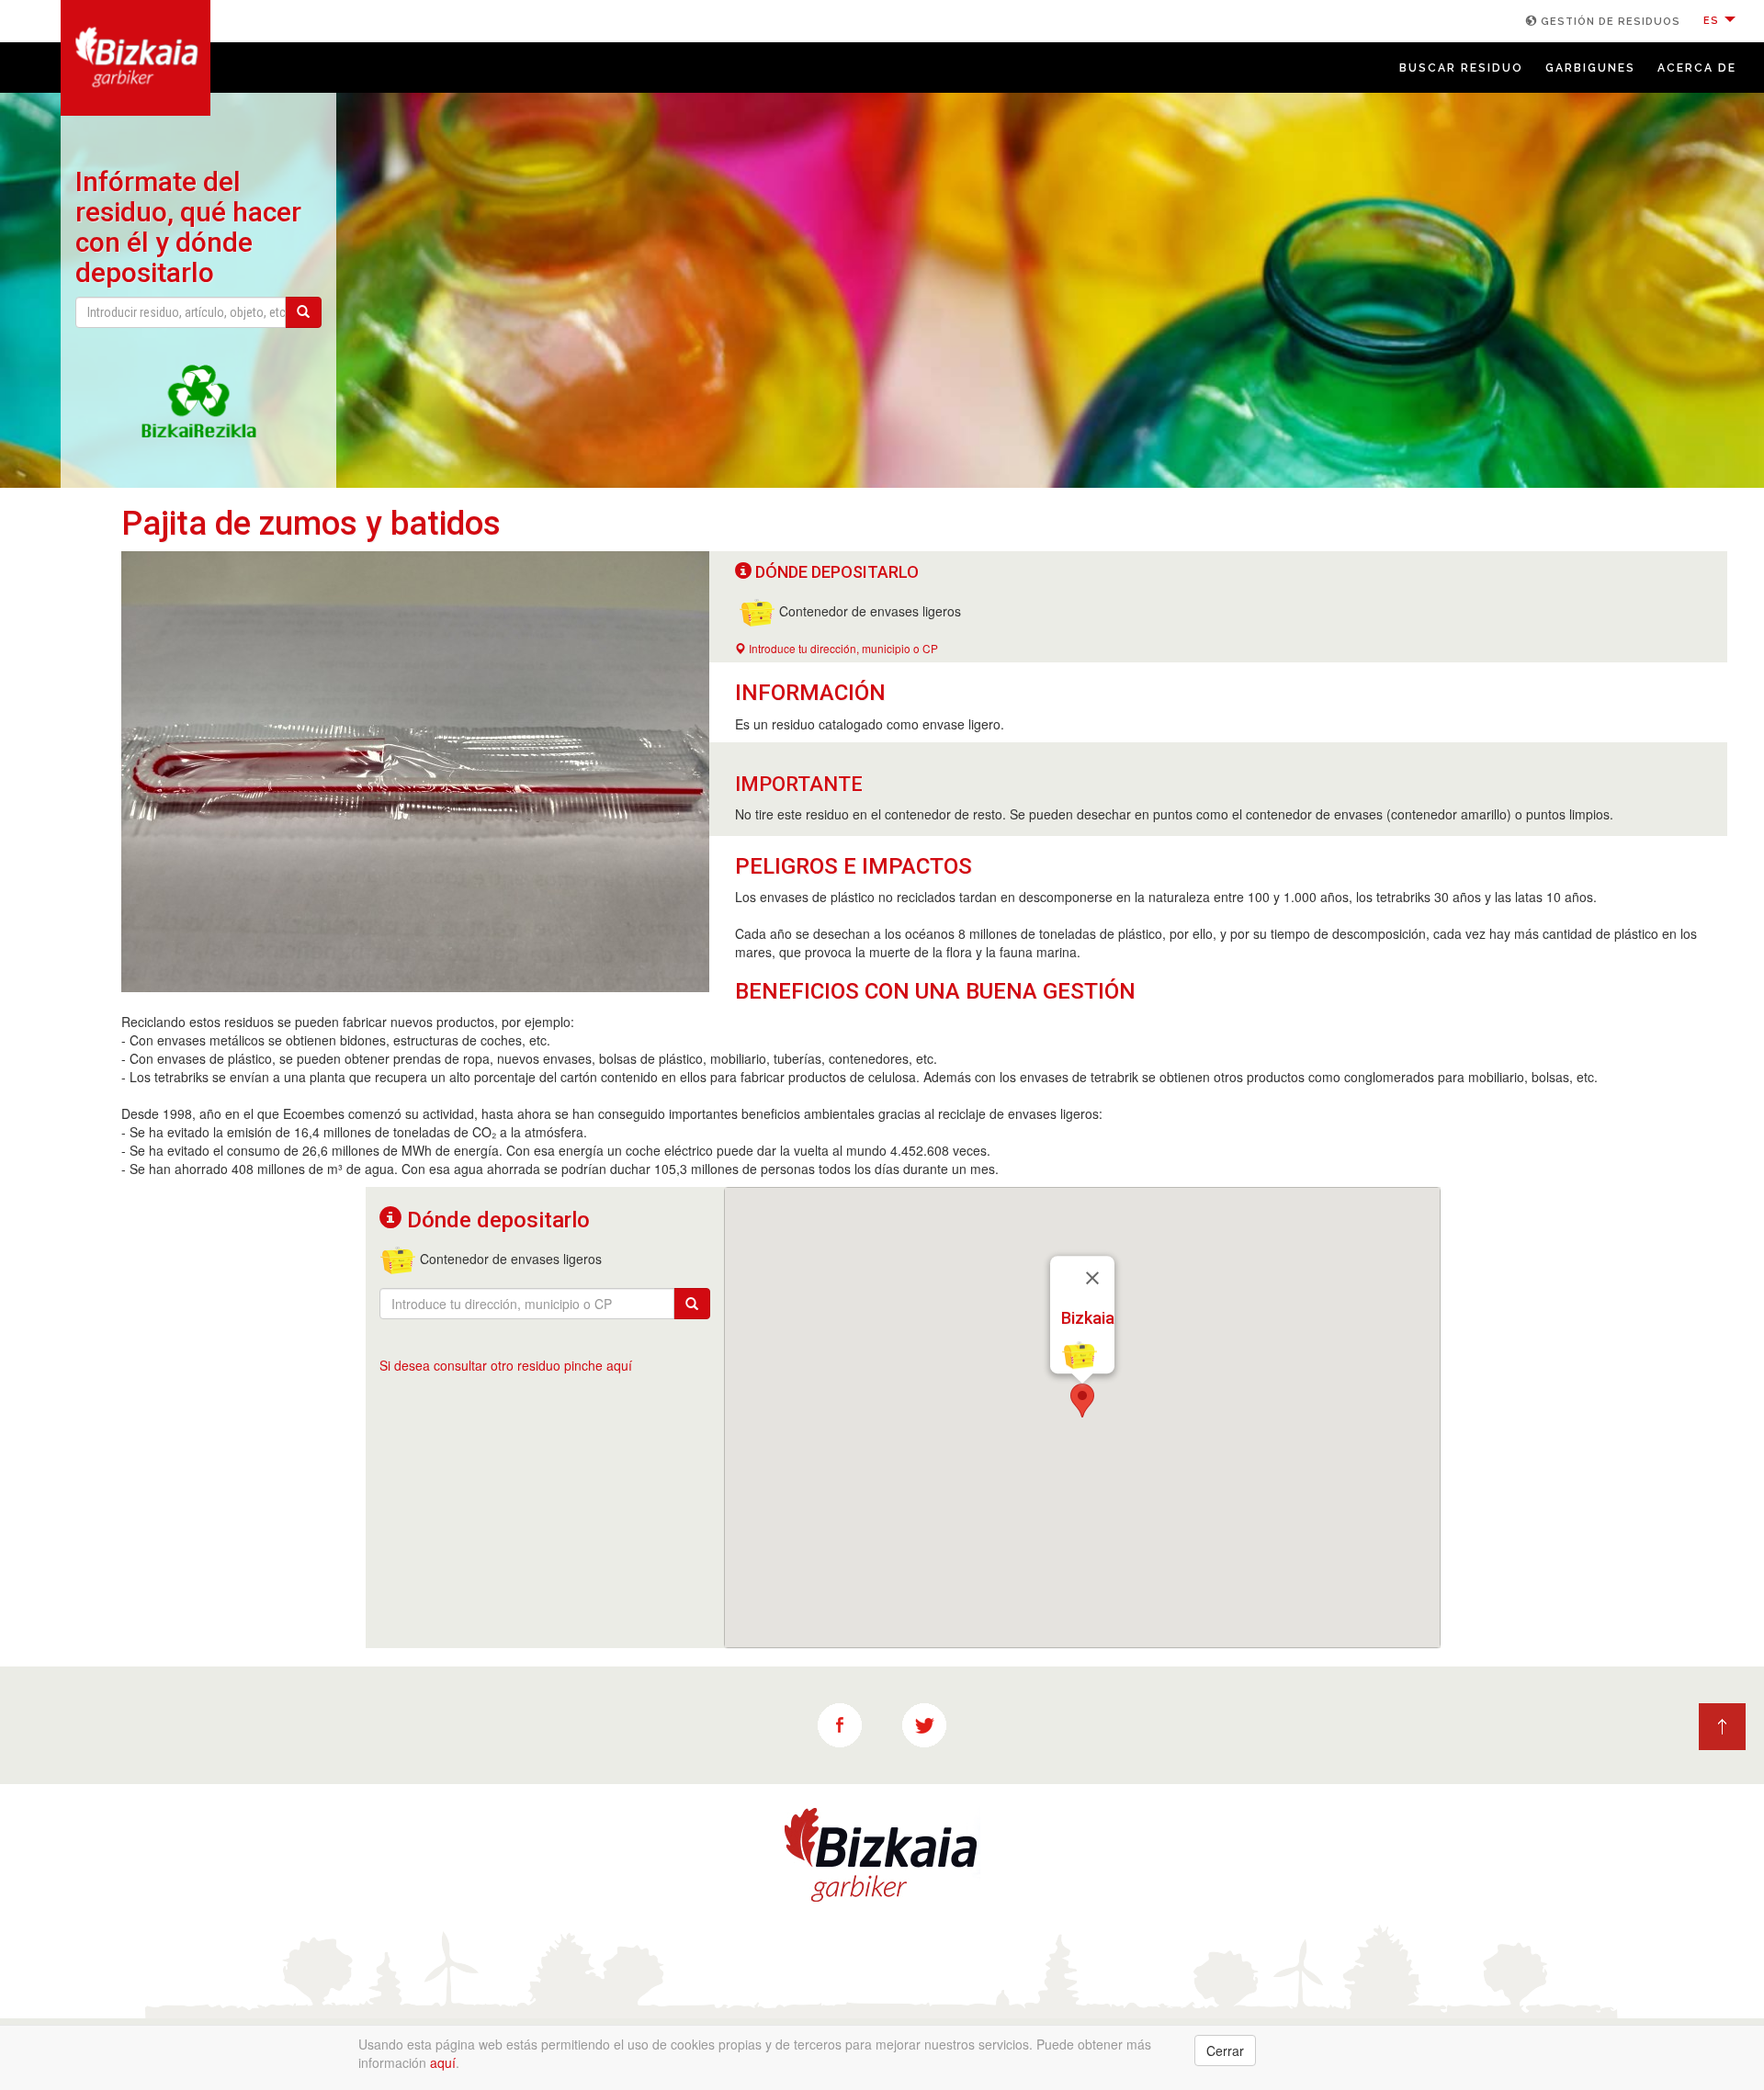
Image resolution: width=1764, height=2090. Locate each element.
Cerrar (1225, 2050)
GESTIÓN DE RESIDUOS (1609, 22)
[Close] (1092, 1279)
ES (1713, 21)
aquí (443, 2062)
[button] (1082, 1401)
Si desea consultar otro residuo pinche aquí (506, 1365)
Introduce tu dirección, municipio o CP (842, 648)
